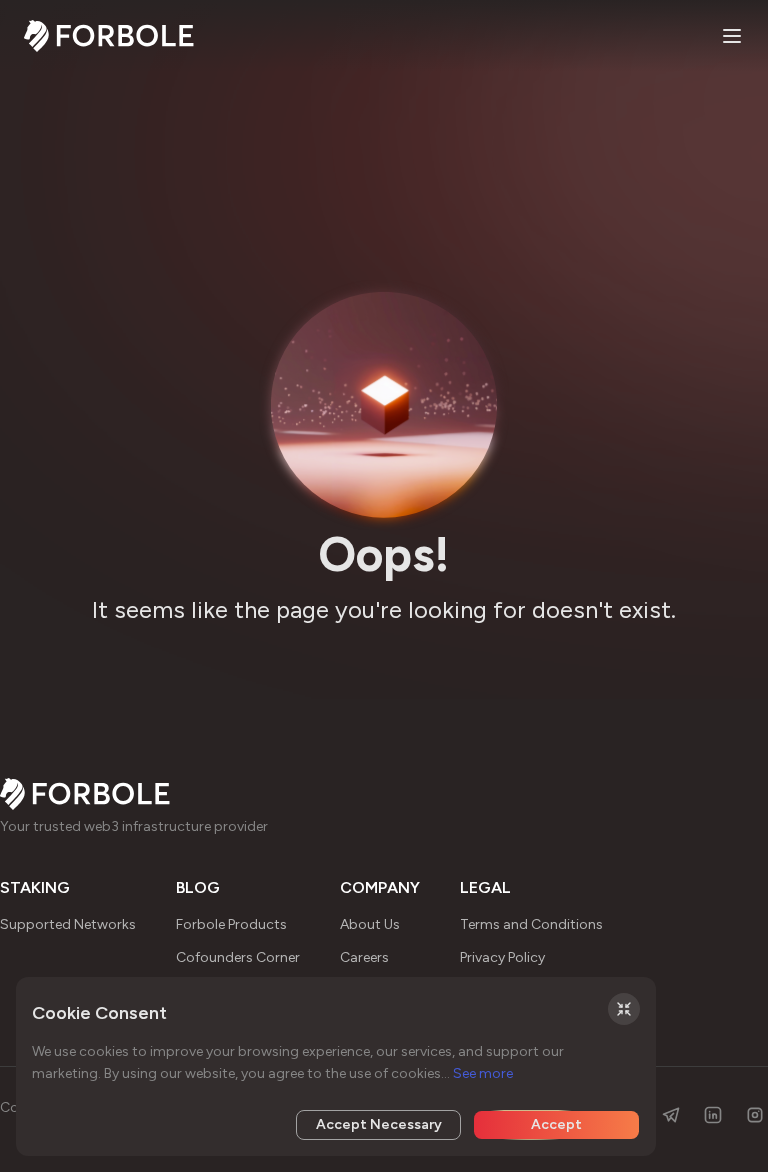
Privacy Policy (502, 957)
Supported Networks (68, 924)
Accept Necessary (379, 1124)
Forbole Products (231, 924)
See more (483, 1073)
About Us (370, 924)
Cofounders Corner (238, 957)
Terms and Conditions (531, 924)
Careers (364, 957)
